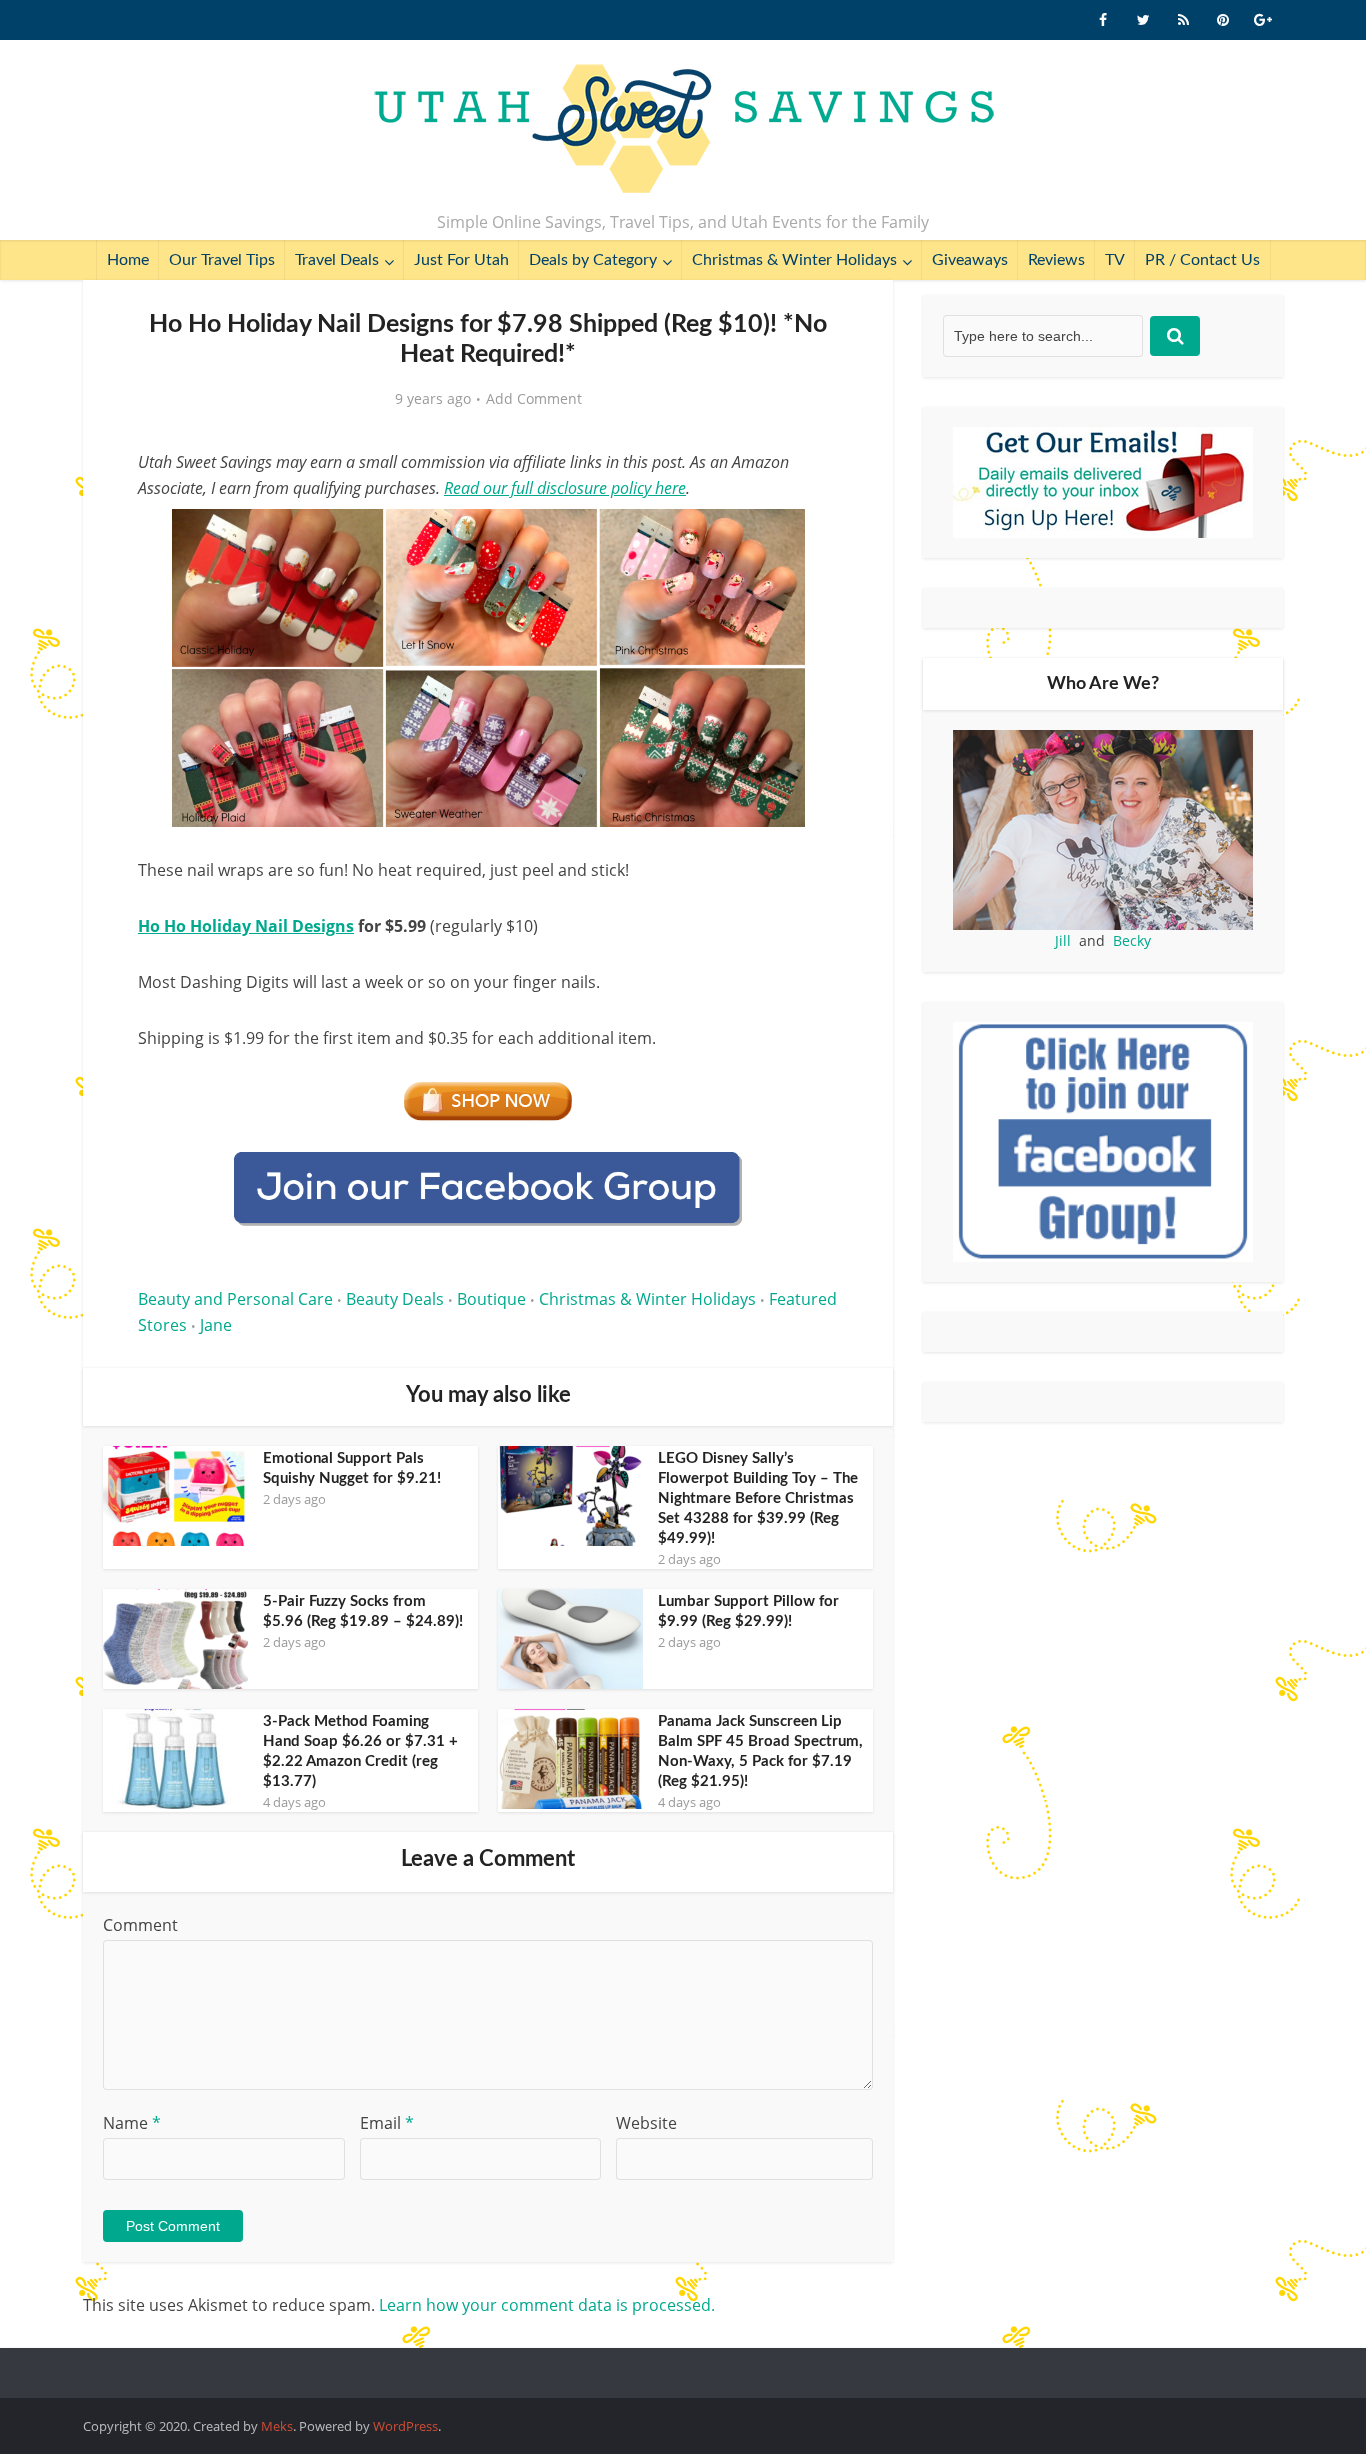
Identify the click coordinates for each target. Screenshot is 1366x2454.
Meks (277, 2426)
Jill (1063, 940)
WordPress (405, 2426)
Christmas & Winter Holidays (794, 260)
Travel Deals (337, 260)
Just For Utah (461, 260)
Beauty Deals (395, 1299)
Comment (140, 1925)
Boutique (491, 1299)
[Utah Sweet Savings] (683, 130)
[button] (809, 538)
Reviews (1056, 260)
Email (387, 2123)
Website (646, 2123)
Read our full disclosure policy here (565, 488)
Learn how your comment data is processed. (547, 2305)
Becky (1132, 940)
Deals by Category (593, 260)
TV (1115, 260)
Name (132, 2123)
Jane (216, 1325)
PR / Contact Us (1202, 260)
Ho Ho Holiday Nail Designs (246, 926)
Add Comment (534, 399)
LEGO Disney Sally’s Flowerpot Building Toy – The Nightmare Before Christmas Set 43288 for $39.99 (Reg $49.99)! (758, 1498)
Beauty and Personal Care (235, 1299)
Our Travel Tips (222, 260)
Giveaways (970, 260)
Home (128, 260)
